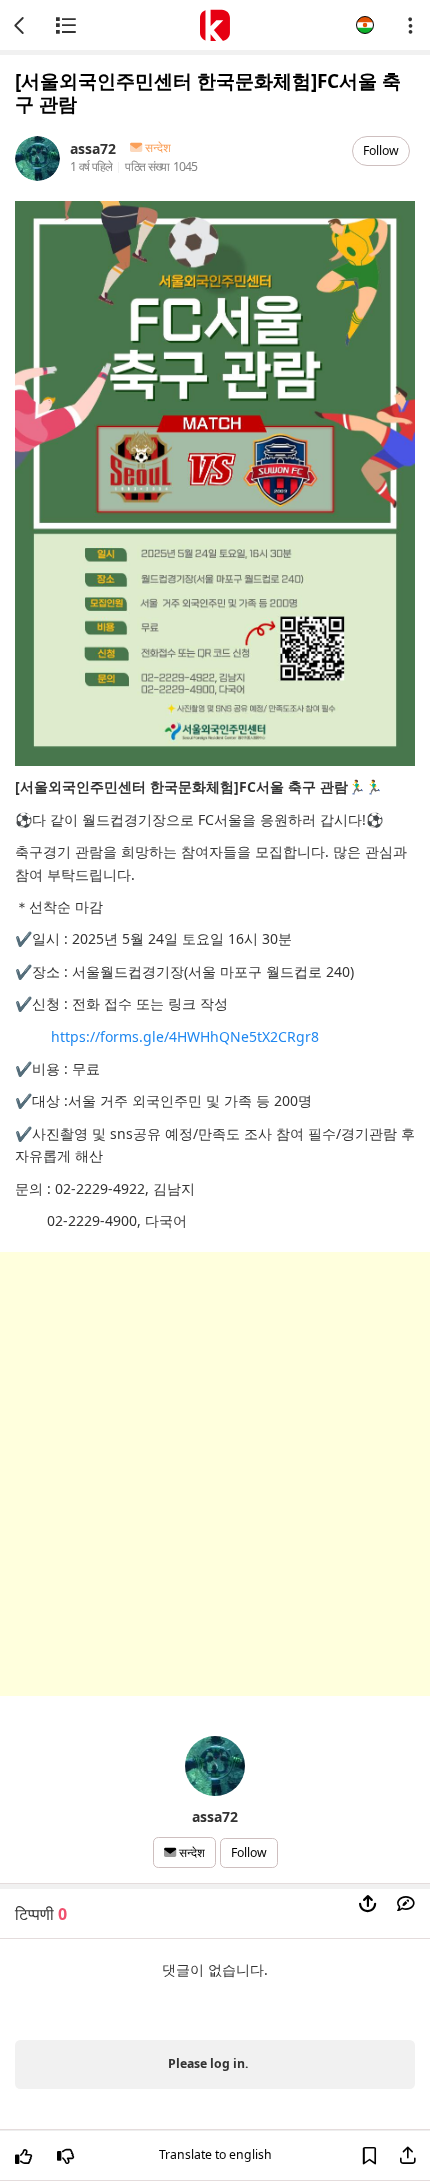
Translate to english (215, 2154)
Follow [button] (381, 150)
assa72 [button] (93, 147)
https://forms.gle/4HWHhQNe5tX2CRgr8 (185, 1036)
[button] (365, 25)
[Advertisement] (215, 1474)
